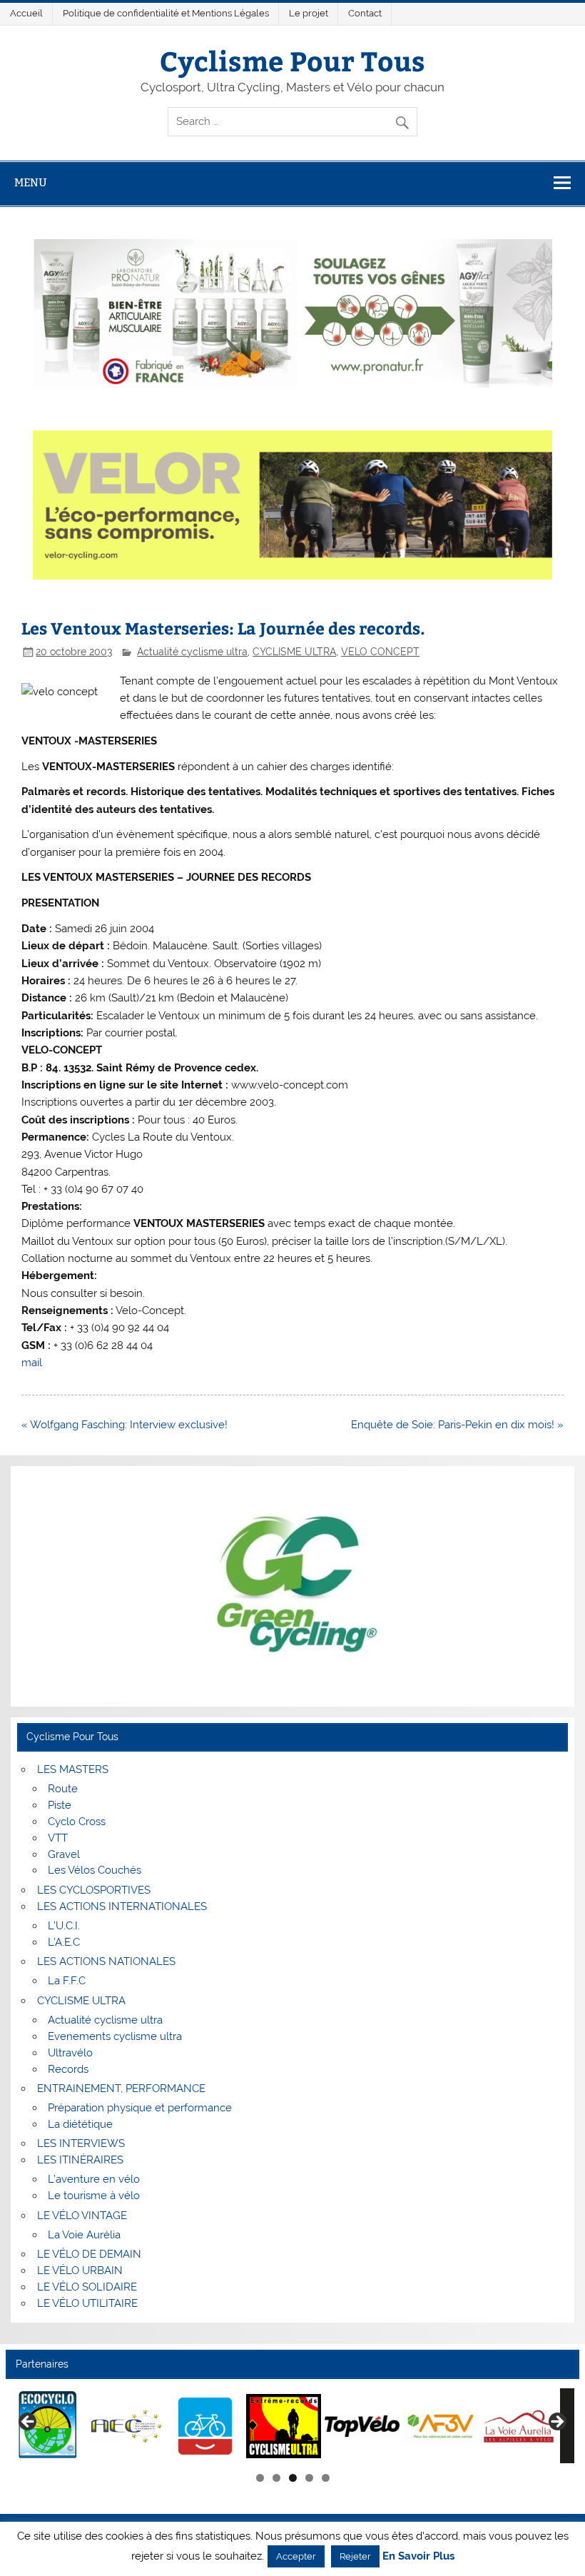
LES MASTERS (73, 1769)
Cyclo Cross (77, 1822)
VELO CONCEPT (380, 652)
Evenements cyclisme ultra (115, 2036)
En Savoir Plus (418, 2556)
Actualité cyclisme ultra (192, 652)
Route (63, 1789)
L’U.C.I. (64, 1926)
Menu (31, 182)
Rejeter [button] (355, 2556)
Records (68, 2069)
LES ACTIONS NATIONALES (106, 1961)
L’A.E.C (64, 1942)
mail (32, 1363)
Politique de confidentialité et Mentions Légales (166, 13)
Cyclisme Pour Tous (292, 60)
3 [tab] (293, 2478)
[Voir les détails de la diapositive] (48, 2426)
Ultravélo (70, 2053)
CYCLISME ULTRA (294, 652)
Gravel (64, 1854)
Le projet (309, 13)
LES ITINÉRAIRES (80, 2160)
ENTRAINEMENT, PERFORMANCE (121, 2088)
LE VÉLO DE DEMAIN (89, 2254)
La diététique (80, 2124)
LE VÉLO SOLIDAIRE (87, 2287)
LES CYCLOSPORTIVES (94, 1890)
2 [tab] (276, 2478)
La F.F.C (67, 1981)
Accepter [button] (296, 2556)
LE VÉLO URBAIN (80, 2271)
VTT (58, 1838)
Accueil (26, 13)
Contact (365, 13)
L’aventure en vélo (94, 2179)
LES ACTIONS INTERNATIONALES (122, 1906)
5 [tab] (326, 2478)
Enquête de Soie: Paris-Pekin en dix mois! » (457, 1425)
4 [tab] (309, 2478)
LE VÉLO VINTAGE (82, 2216)
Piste (60, 1805)
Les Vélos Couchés (95, 1870)
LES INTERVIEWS (81, 2143)
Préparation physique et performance (140, 2108)
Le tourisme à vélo (94, 2196)
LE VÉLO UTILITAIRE (87, 2303)
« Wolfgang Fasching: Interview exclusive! (124, 1425)
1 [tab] (260, 2478)
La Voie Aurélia (84, 2235)
